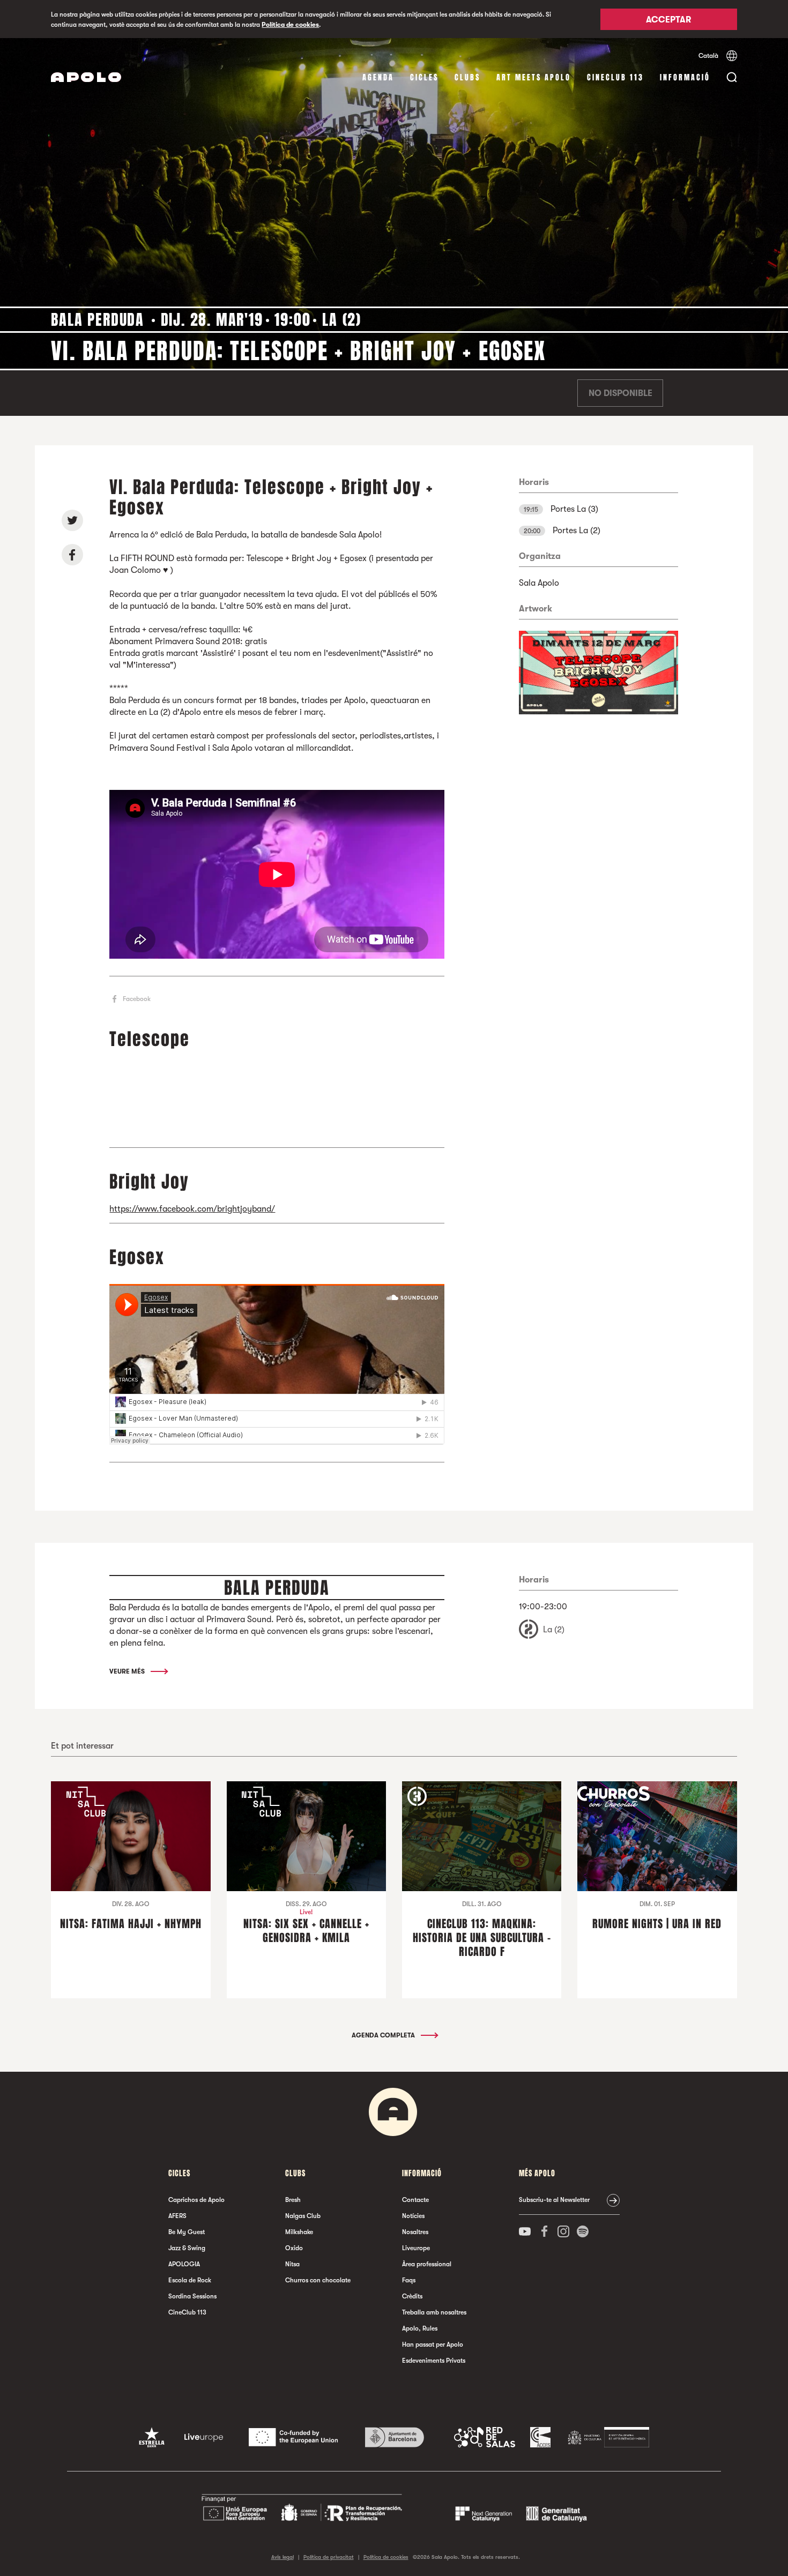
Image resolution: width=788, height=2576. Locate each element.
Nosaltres (415, 2232)
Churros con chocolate (318, 2280)
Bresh (293, 2200)
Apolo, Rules (420, 2328)
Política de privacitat (329, 2557)
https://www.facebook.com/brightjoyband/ (192, 1209)
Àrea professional (427, 2264)
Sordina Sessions (192, 2296)
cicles (424, 77)
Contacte (415, 2200)
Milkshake (299, 2232)
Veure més (128, 1671)
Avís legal (283, 2557)
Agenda (378, 77)
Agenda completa (384, 2035)
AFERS (177, 2216)
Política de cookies (290, 25)
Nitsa (292, 2264)
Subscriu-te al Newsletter (554, 2200)
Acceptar (668, 20)
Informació (685, 77)
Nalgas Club (303, 2216)
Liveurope (416, 2248)
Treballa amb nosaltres (434, 2312)
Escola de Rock (190, 2280)
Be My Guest (187, 2232)
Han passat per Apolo (433, 2344)
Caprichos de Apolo (196, 2200)
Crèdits (412, 2296)
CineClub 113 (615, 77)
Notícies (413, 2216)
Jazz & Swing (187, 2248)
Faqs (409, 2280)
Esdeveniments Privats (434, 2361)
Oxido (294, 2248)
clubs (467, 77)
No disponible (620, 393)
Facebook (137, 999)
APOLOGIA (184, 2264)
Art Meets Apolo (534, 77)
